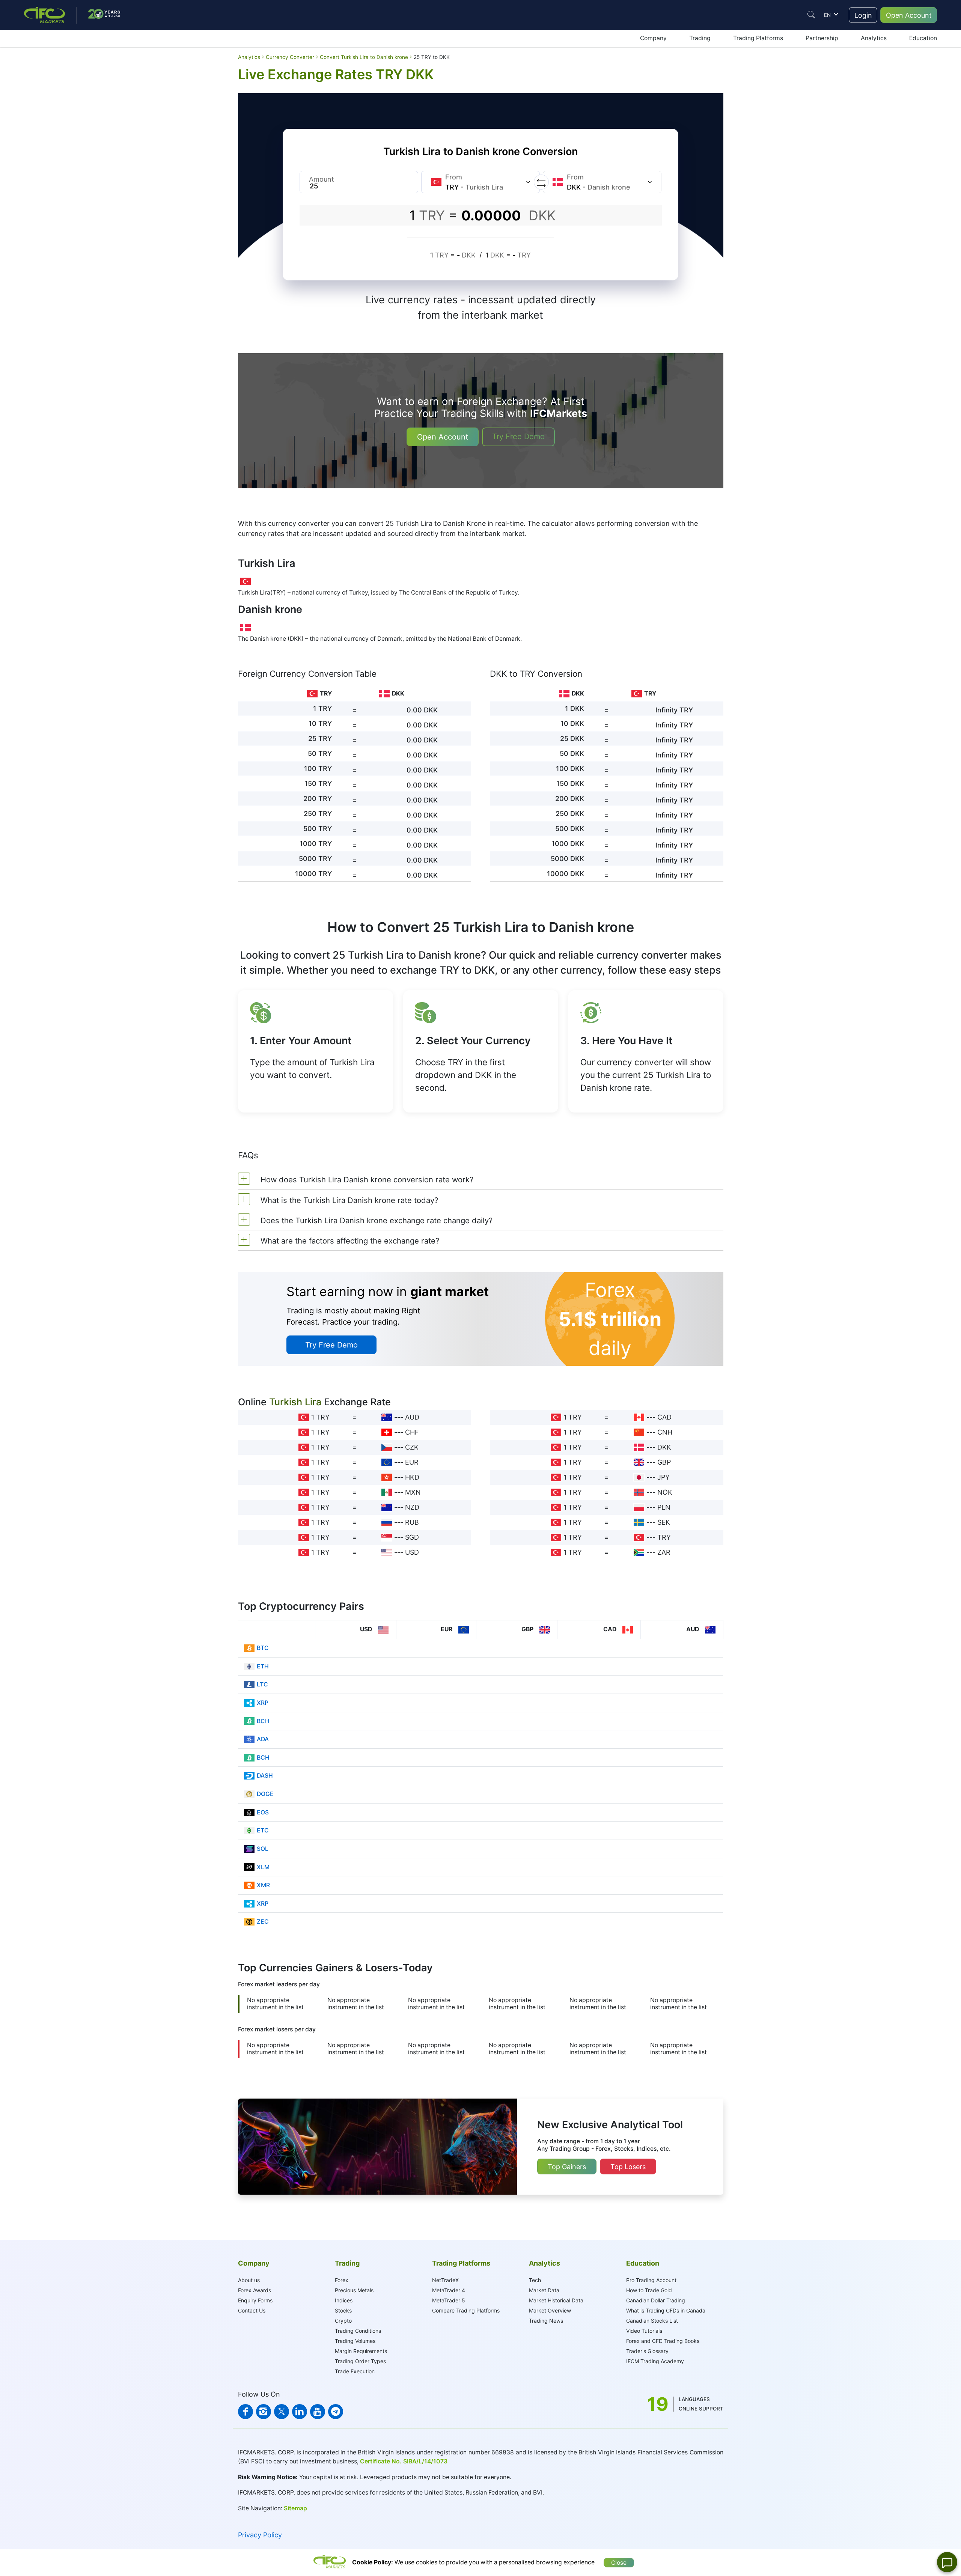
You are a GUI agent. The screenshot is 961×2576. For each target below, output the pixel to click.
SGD (412, 1537)
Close (619, 2563)
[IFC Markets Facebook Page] (246, 2412)
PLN (664, 1507)
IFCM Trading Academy (655, 2361)
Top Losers (628, 2167)
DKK (664, 1447)
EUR (412, 1462)
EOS (263, 1812)
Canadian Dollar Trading (656, 2300)
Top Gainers (567, 2167)
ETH (263, 1666)
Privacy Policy (260, 2535)
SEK (664, 1522)
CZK (412, 1447)
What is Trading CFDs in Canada (666, 2310)
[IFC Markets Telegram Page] (336, 2412)
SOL (263, 1849)
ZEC (263, 1922)
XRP (263, 1703)
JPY (664, 1477)
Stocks (343, 2310)
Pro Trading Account (651, 2280)
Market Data (544, 2290)
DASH (265, 1776)
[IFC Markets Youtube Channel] (318, 2412)
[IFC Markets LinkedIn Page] (300, 2412)
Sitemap (295, 2508)
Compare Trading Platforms (466, 2310)
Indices (344, 2300)
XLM (263, 1867)
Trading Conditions (358, 2331)
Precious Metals (354, 2290)
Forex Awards (255, 2290)
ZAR (664, 1552)
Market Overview (550, 2310)
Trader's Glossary (647, 2351)
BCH (263, 1721)
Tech (535, 2280)
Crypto (343, 2321)
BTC (263, 1648)
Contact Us (252, 2310)
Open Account (909, 15)
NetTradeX (445, 2280)
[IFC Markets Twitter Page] (282, 2412)
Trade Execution (355, 2371)
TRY (664, 1537)
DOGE (265, 1794)
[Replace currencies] (541, 182)
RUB (412, 1522)
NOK (665, 1492)
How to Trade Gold (649, 2290)
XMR (263, 1885)
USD (412, 1552)
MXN (413, 1492)
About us (249, 2280)
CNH (665, 1432)
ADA (263, 1739)
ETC (263, 1830)
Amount (322, 179)
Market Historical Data (556, 2300)
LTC (262, 1684)
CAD (664, 1417)
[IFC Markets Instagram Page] (264, 2412)
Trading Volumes (355, 2341)
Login (863, 15)
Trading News (546, 2321)
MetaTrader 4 (449, 2290)
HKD (412, 1477)
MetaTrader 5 (449, 2300)
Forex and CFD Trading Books (663, 2341)
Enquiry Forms (255, 2300)
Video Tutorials (644, 2331)
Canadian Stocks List (652, 2321)
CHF (412, 1432)
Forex (342, 2280)
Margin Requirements (361, 2351)
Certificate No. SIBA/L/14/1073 (404, 2461)
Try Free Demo (518, 437)
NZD (412, 1507)
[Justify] (811, 15)
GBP (664, 1462)
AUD (412, 1417)
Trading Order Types (360, 2361)
